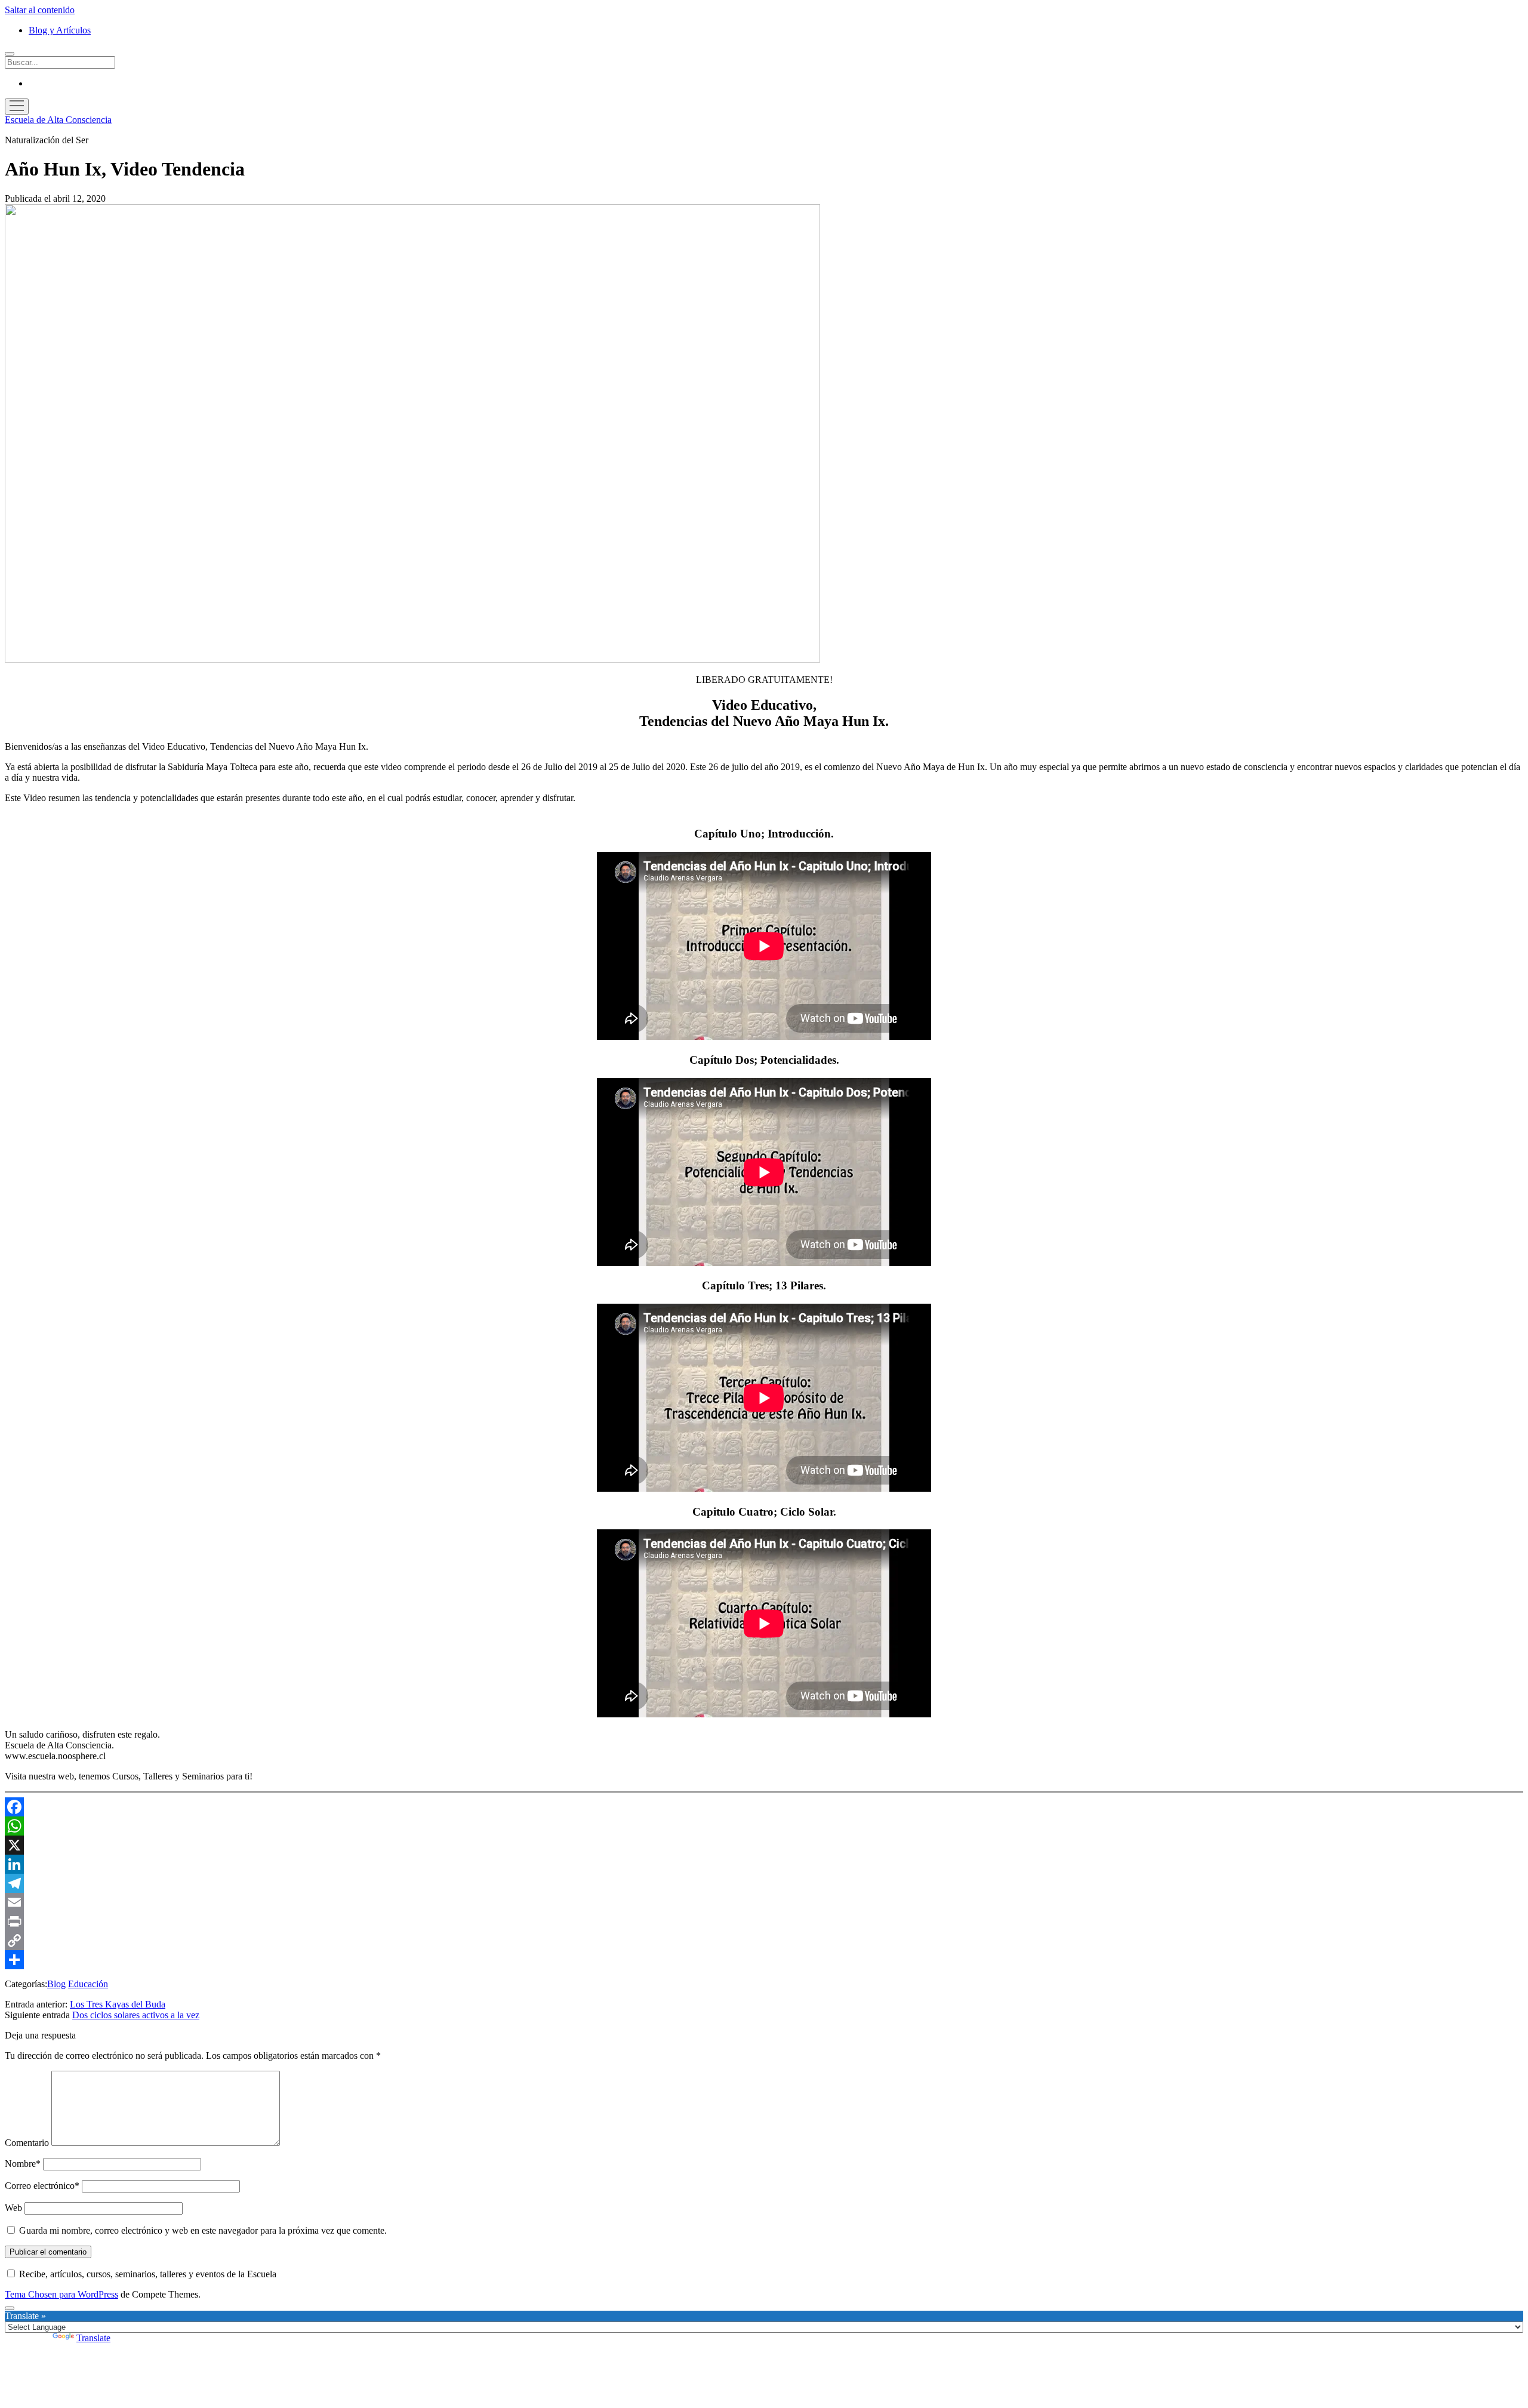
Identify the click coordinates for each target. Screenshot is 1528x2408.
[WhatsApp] (764, 1826)
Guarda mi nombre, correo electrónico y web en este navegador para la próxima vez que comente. (203, 2230)
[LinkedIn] (764, 1864)
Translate (93, 2338)
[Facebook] (764, 1807)
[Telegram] (764, 1883)
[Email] (764, 1902)
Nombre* (23, 2164)
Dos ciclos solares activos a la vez (136, 2015)
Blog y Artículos (60, 30)
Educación (88, 1984)
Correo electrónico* (42, 2186)
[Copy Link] (764, 1941)
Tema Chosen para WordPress (61, 2294)
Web (13, 2208)
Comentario (27, 2143)
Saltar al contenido (40, 10)
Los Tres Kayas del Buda (118, 2004)
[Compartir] (764, 1960)
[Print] (764, 1922)
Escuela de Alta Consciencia (58, 120)
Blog (56, 1984)
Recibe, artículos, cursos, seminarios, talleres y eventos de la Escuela (147, 2274)
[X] (764, 1845)
